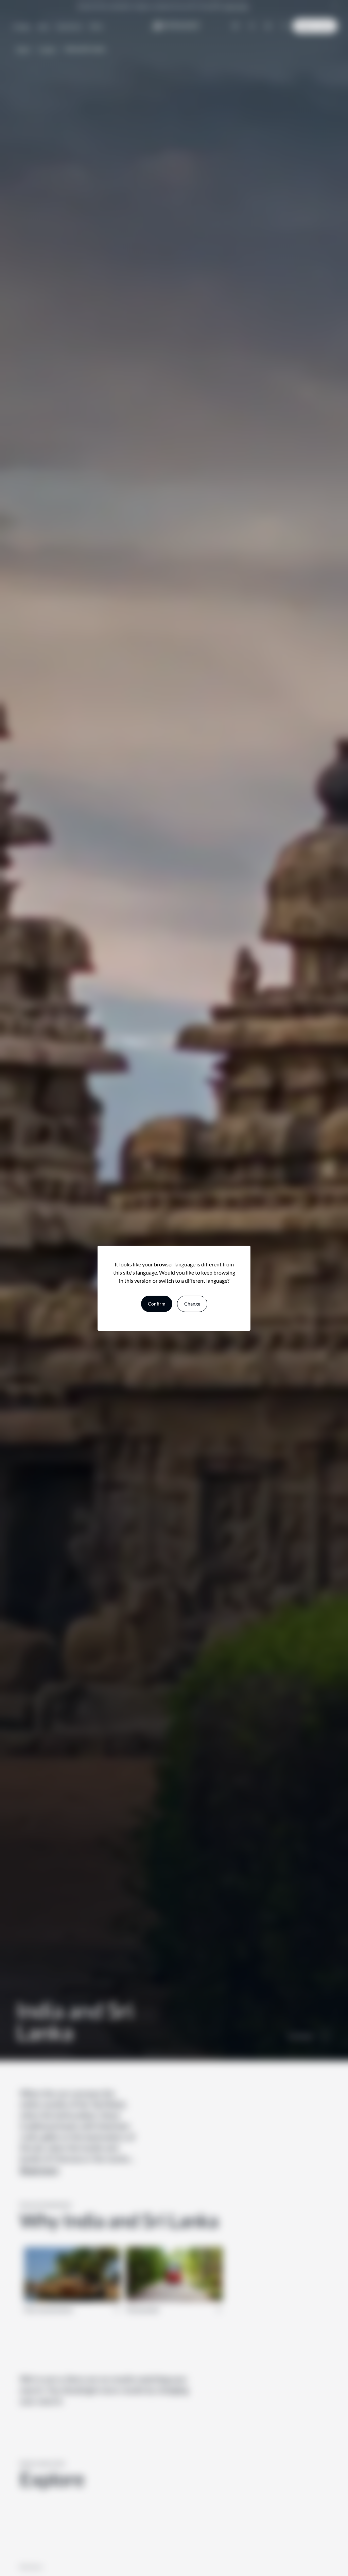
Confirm (157, 1304)
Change (192, 1304)
